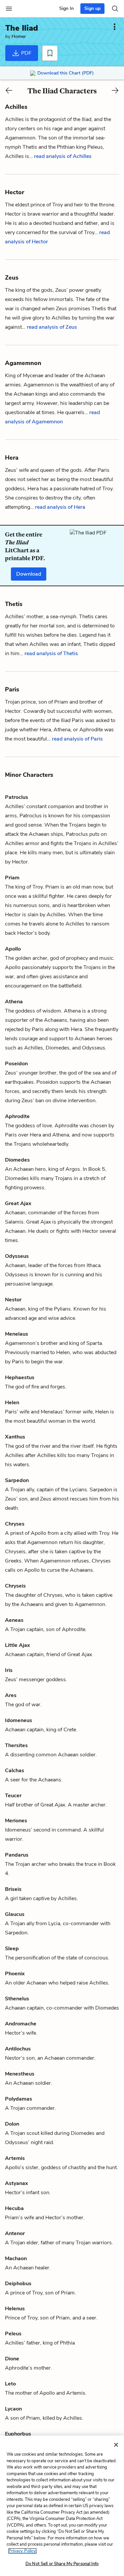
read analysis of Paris (77, 739)
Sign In (66, 8)
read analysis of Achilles (63, 156)
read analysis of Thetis (51, 653)
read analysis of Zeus (52, 327)
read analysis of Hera (60, 507)
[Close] (116, 2445)
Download (29, 574)
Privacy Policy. (22, 2551)
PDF (26, 53)
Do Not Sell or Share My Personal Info (62, 2564)
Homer (19, 36)
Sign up (92, 8)
